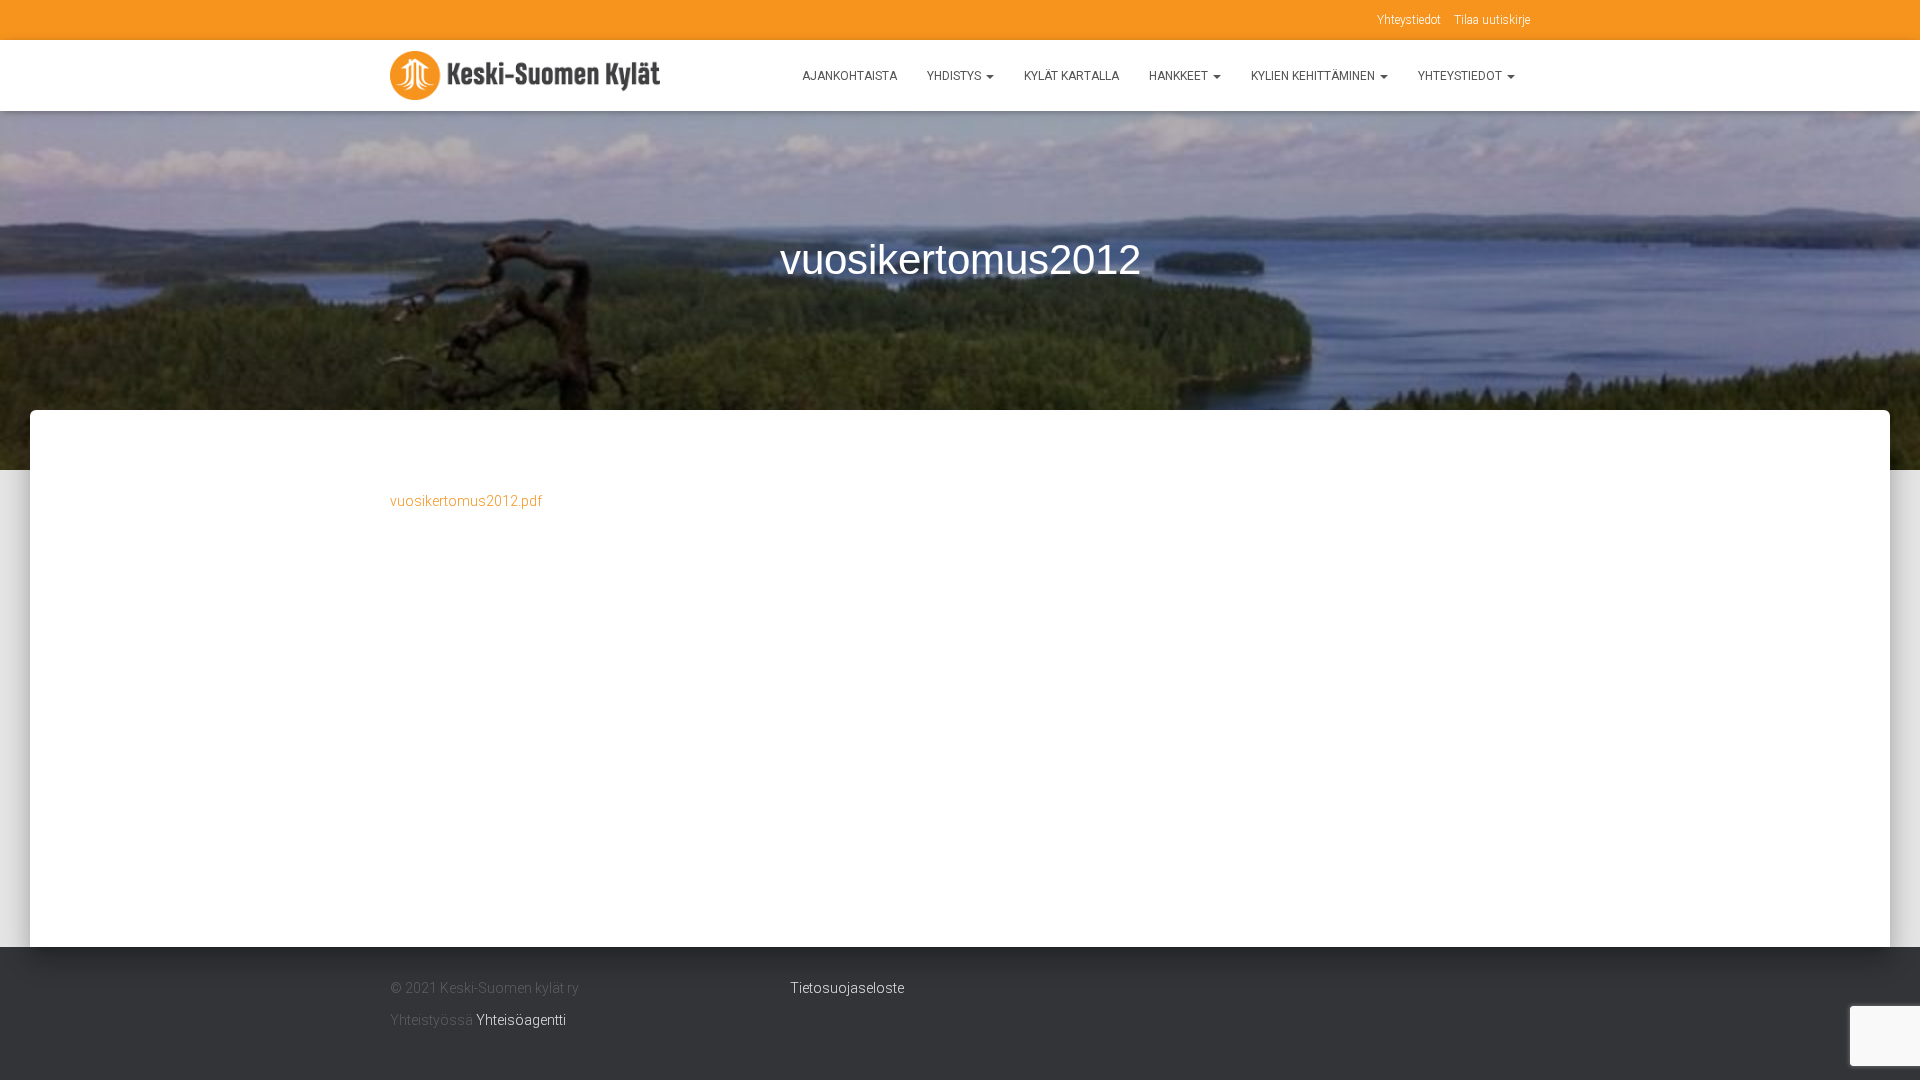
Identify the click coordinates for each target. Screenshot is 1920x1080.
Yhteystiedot (1409, 20)
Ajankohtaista (849, 76)
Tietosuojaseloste (847, 988)
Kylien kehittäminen (1314, 76)
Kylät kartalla (1071, 76)
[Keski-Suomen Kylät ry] (525, 76)
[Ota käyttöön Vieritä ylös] (1880, 1040)
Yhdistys (955, 76)
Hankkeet (1180, 76)
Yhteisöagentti (521, 1020)
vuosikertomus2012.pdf (466, 501)
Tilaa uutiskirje (1492, 20)
